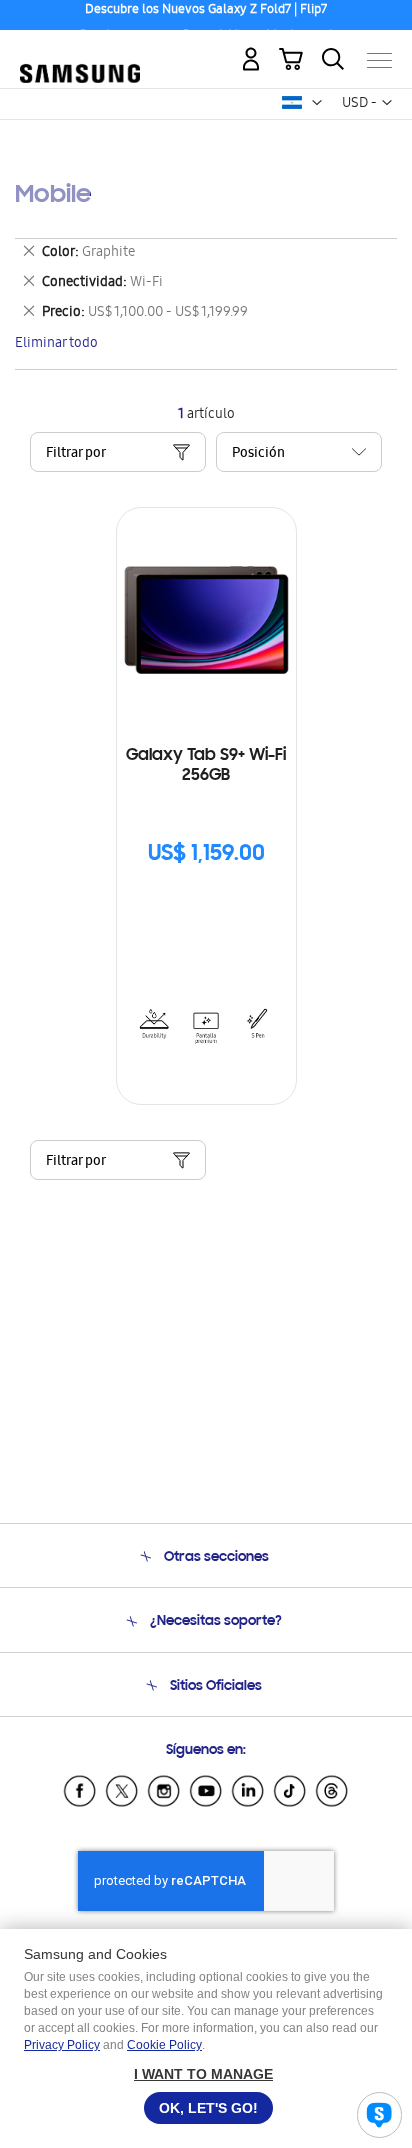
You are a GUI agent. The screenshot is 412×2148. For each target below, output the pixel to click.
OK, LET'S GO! (208, 2108)
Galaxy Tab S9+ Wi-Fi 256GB (206, 766)
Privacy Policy (62, 2045)
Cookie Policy (164, 2045)
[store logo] (80, 51)
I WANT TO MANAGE (203, 2074)
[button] (317, 103)
